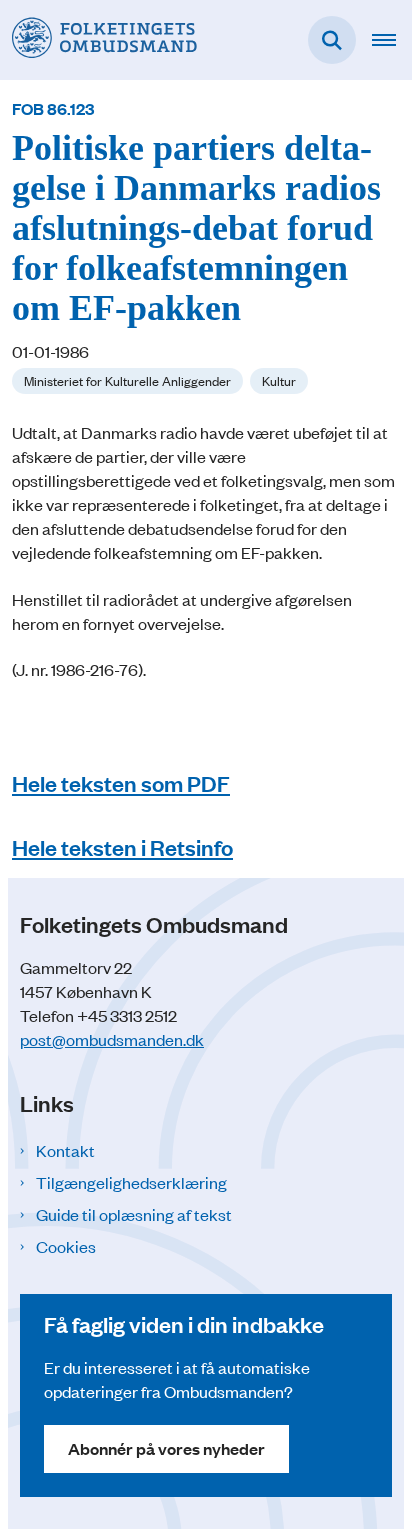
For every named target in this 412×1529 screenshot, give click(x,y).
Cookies (66, 1246)
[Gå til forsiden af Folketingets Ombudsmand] (98, 39)
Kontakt (65, 1150)
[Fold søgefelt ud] (332, 40)
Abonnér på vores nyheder (166, 1448)
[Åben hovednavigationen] (392, 40)
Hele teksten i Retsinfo (122, 846)
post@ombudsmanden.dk (112, 1039)
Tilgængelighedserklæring (131, 1182)
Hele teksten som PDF (121, 782)
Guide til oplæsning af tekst (134, 1214)
